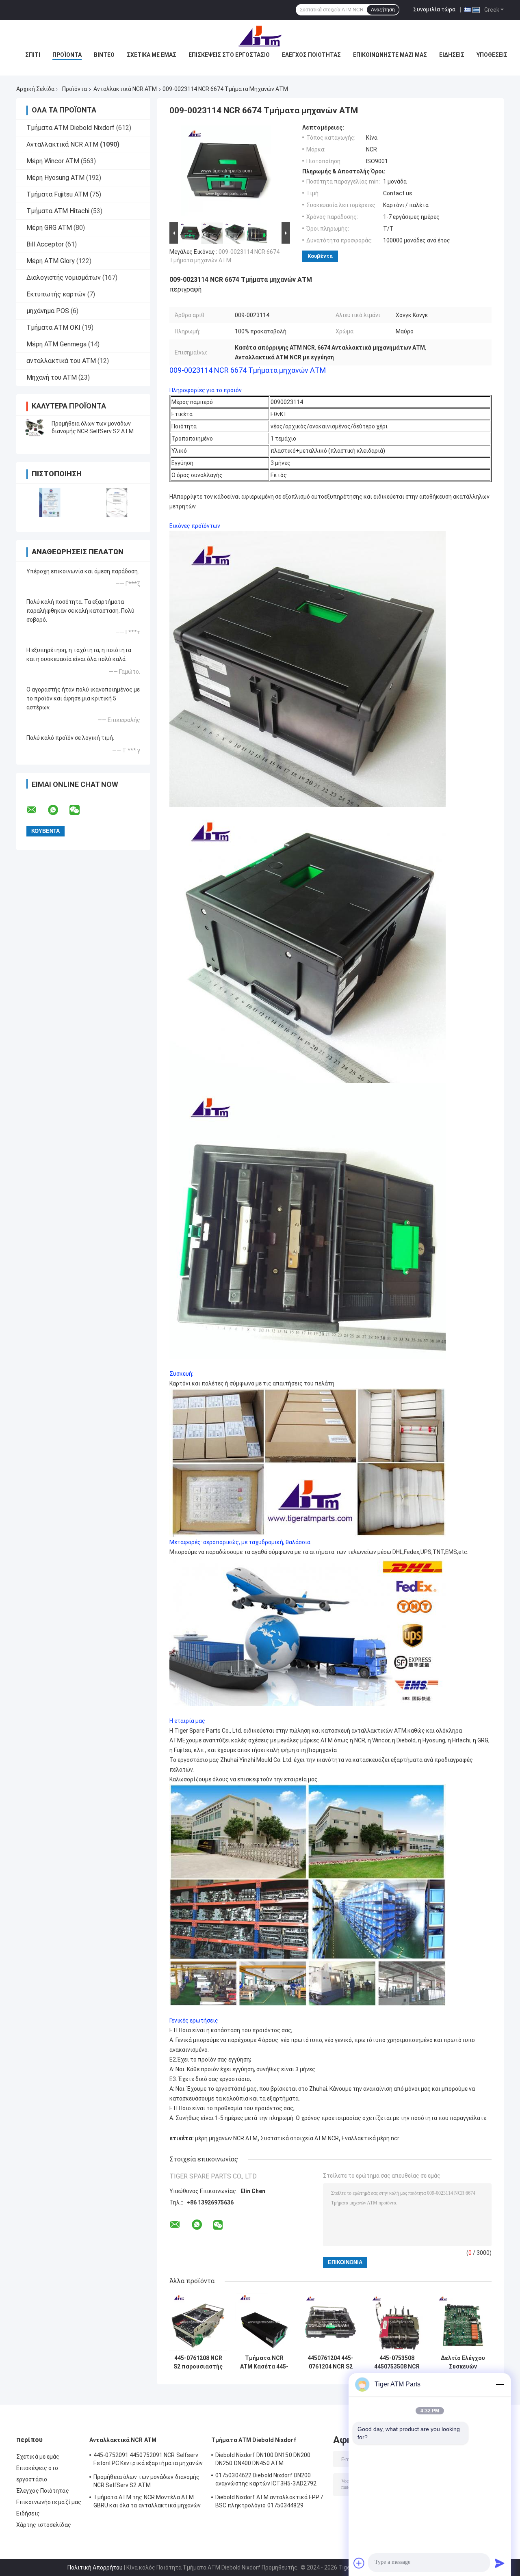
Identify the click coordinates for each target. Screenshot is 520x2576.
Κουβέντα (320, 256)
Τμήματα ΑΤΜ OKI (53, 327)
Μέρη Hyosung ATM (55, 178)
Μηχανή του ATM (52, 377)
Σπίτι (33, 55)
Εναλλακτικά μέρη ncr (370, 2138)
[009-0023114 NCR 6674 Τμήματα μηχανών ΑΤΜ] (226, 172)
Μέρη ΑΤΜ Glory (51, 261)
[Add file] (359, 2563)
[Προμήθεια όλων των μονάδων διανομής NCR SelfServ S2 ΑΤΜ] (35, 428)
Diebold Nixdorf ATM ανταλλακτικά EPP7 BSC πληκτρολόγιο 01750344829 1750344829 (269, 2503)
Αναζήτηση (383, 10)
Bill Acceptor (45, 244)
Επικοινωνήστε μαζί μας (390, 55)
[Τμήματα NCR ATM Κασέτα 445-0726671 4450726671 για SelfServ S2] (264, 2322)
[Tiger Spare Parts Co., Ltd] (260, 36)
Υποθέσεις (492, 55)
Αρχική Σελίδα (35, 89)
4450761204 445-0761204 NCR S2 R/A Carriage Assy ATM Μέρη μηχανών (331, 2362)
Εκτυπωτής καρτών (56, 294)
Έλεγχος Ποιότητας (311, 55)
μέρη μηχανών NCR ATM (226, 2138)
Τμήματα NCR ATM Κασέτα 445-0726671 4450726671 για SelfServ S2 (264, 2362)
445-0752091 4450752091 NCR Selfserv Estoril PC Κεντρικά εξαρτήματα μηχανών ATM (148, 2460)
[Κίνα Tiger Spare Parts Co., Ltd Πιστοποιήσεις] (50, 502)
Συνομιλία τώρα (434, 9)
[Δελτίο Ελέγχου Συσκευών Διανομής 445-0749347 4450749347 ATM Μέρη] (463, 2322)
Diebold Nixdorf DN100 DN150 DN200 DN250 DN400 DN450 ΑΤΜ (263, 2459)
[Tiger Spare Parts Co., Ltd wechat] (80, 810)
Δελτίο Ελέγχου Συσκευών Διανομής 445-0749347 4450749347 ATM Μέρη (463, 2362)
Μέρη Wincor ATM (53, 161)
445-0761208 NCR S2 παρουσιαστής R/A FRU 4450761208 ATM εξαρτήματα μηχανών (198, 2362)
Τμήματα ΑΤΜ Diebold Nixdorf (70, 128)
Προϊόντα (67, 55)
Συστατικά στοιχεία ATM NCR (300, 2138)
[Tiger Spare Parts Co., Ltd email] (37, 810)
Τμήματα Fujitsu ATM (57, 194)
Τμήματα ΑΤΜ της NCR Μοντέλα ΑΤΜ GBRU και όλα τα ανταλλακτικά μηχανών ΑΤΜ (147, 2503)
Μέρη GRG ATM (49, 228)
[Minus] (500, 2384)
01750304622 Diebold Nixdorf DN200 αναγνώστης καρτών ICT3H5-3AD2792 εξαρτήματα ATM (266, 2481)
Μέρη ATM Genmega (56, 344)
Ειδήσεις (452, 55)
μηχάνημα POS (48, 311)
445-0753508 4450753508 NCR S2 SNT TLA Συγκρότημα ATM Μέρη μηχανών (397, 2362)
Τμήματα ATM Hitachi (58, 211)
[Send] (500, 2563)
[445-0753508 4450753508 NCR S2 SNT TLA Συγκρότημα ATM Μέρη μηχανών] (397, 2322)
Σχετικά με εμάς (152, 55)
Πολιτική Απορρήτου (95, 2567)
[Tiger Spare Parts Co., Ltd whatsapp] (58, 810)
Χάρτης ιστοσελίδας (44, 2525)
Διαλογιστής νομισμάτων (64, 278)
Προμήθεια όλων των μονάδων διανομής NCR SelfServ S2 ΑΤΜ (147, 2481)
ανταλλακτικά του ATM (61, 361)
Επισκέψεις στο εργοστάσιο (229, 55)
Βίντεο (104, 55)
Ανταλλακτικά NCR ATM (125, 89)
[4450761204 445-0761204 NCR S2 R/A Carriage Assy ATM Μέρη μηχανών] (330, 2322)
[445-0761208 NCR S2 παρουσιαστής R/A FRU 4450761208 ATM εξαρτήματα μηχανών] (198, 2322)
